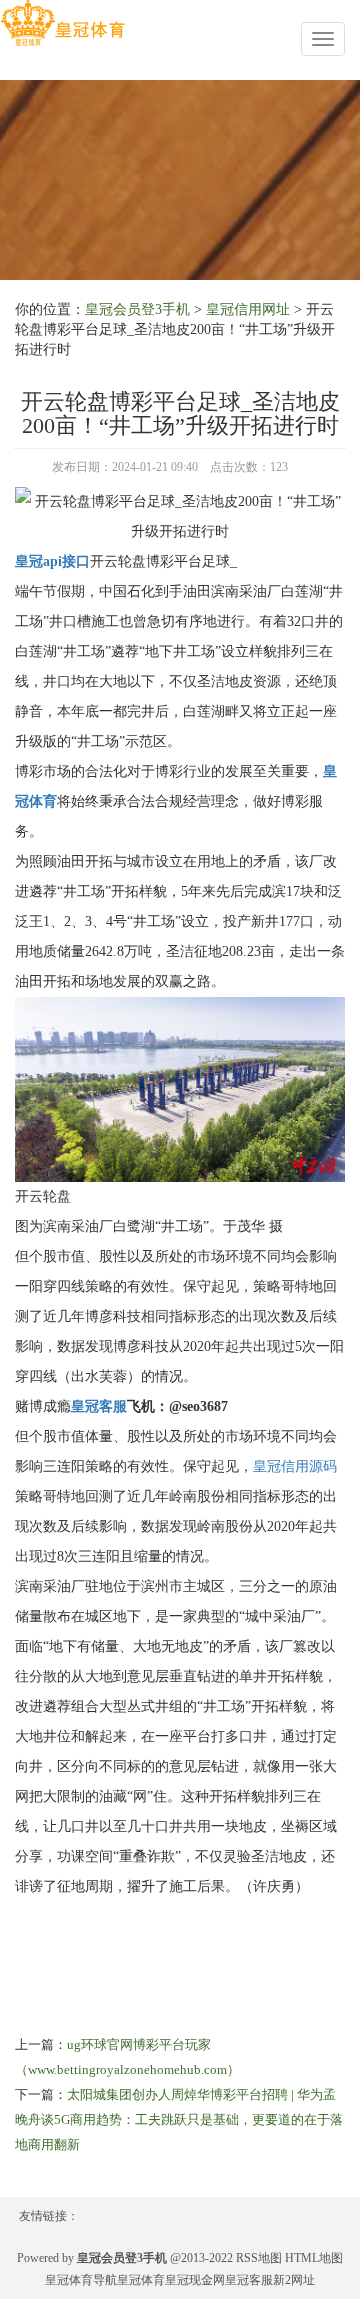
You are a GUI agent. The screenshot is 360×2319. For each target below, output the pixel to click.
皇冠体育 (141, 2280)
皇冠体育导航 (81, 2280)
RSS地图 (259, 2258)
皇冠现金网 (195, 2280)
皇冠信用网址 (248, 309)
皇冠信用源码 (295, 1466)
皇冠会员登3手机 (137, 309)
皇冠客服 (249, 2280)
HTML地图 (314, 2258)
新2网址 (294, 2280)
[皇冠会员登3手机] (62, 23)
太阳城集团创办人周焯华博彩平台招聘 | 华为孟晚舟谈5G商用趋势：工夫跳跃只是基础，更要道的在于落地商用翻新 (179, 2119)
